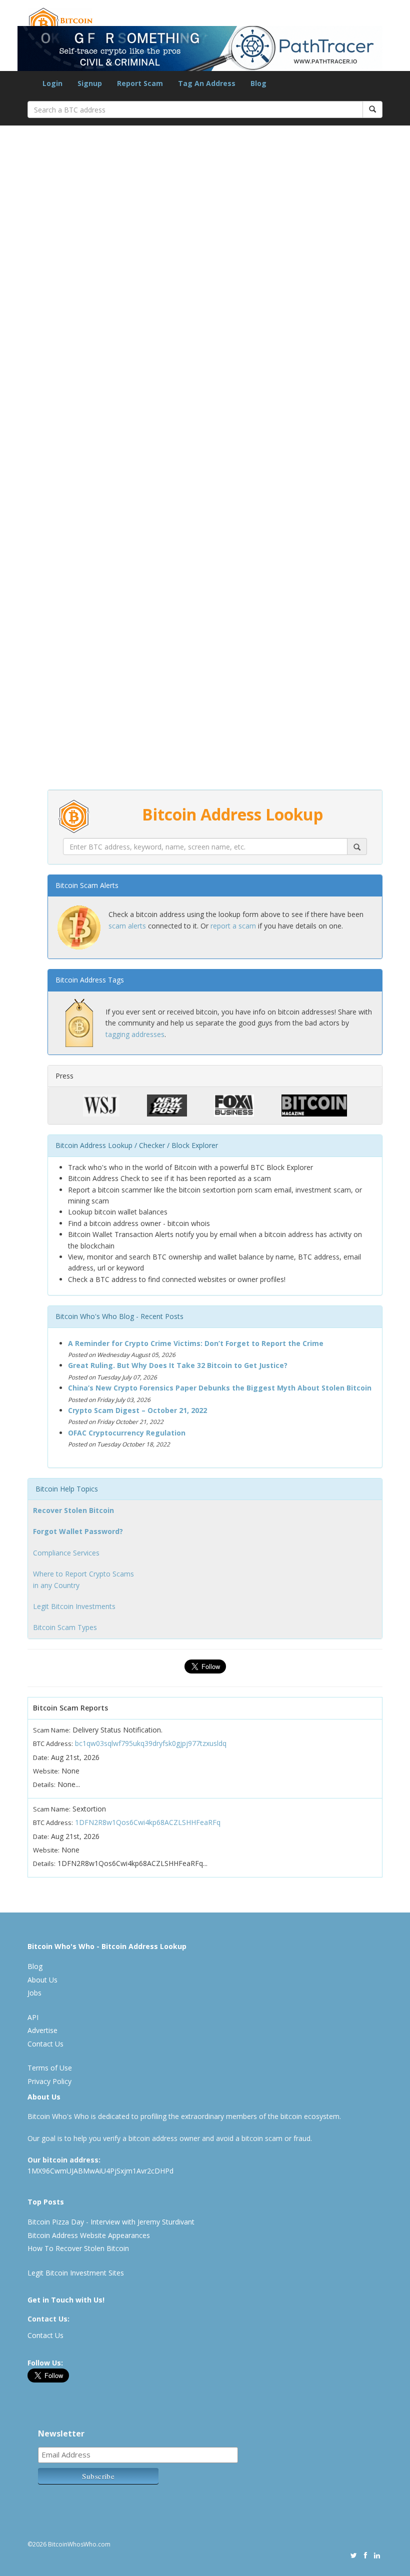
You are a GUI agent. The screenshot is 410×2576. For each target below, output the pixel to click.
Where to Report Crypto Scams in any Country (83, 1579)
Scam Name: (52, 1730)
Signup (90, 83)
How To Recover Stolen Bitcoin (78, 2248)
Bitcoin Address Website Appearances (89, 2235)
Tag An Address (207, 83)
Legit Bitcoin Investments (74, 1606)
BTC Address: (53, 1743)
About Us (42, 1980)
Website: (46, 1771)
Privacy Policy (49, 2081)
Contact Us (45, 2044)
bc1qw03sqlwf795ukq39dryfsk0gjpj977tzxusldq (151, 1743)
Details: (44, 1784)
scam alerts (127, 926)
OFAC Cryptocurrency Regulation (127, 1433)
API (33, 2017)
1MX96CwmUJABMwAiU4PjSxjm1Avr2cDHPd (100, 2171)
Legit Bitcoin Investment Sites (76, 2273)
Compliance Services (66, 1553)
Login (52, 83)
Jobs (34, 1993)
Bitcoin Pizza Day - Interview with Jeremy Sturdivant (111, 2222)
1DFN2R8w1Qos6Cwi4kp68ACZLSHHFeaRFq (148, 1822)
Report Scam (140, 83)
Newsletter (61, 2433)
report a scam (233, 926)
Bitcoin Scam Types (65, 1627)
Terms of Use (50, 2068)
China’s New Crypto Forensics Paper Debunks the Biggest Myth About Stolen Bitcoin (220, 1388)
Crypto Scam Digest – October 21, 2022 (137, 1410)
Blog (258, 83)
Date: (41, 1757)
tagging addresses (135, 1034)
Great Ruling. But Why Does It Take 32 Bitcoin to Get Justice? (178, 1365)
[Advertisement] (205, 626)
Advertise (42, 2030)
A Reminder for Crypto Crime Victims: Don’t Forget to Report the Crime (196, 1343)
